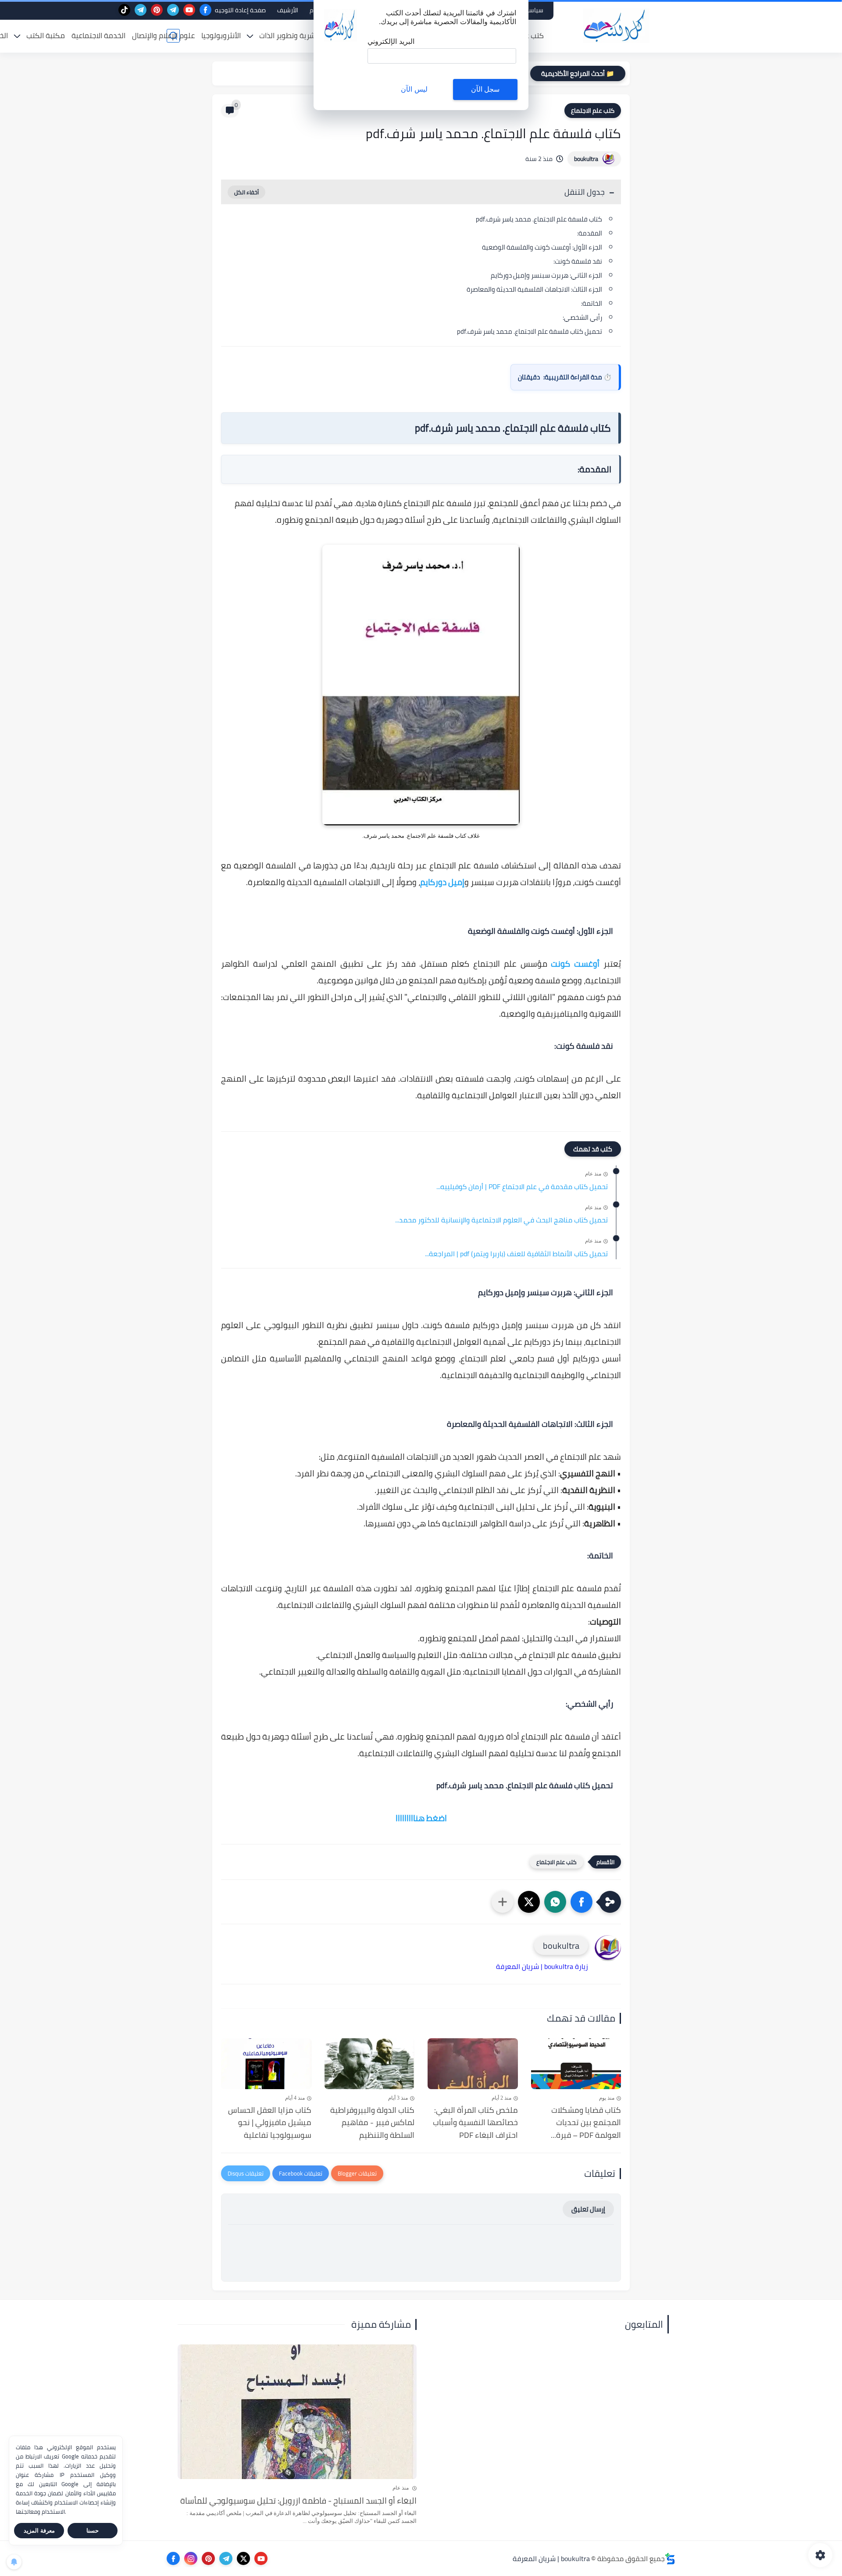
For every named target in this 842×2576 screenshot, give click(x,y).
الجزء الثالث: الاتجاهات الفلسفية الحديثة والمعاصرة (534, 289)
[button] (582, 1902)
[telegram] (173, 10)
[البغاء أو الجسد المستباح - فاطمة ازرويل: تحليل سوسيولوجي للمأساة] (297, 2412)
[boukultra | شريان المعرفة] (616, 26)
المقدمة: (590, 233)
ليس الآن (414, 89)
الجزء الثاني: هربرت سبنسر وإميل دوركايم (546, 275)
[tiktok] (124, 10)
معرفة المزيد (39, 2531)
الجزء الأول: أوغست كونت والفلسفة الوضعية (542, 247)
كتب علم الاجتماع (593, 111)
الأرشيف (288, 10)
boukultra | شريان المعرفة (551, 2558)
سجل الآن (485, 89)
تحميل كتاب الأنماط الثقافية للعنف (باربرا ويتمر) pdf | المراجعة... (516, 1254)
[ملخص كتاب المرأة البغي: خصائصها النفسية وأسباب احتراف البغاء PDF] (473, 2064)
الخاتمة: (592, 303)
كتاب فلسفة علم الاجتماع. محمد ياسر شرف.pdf (539, 219)
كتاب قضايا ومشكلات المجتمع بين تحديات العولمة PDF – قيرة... (586, 2123)
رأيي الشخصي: (582, 317)
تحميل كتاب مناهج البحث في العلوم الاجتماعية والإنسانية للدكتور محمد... (501, 1220)
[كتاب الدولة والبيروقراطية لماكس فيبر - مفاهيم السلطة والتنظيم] (370, 2064)
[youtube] (189, 10)
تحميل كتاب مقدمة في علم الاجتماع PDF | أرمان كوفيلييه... (522, 1187)
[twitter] (243, 2558)
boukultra (586, 159)
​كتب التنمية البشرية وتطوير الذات (310, 36)
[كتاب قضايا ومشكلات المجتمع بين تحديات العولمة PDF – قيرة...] (576, 2064)
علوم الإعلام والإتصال (163, 36)
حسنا (93, 2531)
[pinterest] (157, 10)
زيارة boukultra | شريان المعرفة (542, 1966)
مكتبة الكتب (46, 36)
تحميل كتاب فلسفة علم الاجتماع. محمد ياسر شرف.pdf (530, 331)
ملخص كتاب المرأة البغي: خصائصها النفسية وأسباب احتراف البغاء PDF (475, 2123)
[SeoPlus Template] (670, 2559)
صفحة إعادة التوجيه (240, 10)
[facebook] (205, 10)
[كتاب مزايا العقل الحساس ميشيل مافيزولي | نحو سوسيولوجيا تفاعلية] (266, 2064)
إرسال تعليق (588, 2209)
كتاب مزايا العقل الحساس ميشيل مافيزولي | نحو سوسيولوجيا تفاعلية (270, 2123)
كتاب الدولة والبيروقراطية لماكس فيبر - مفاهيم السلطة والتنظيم (372, 2123)
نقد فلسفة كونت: (578, 261)
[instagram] (191, 2558)
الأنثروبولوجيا (221, 36)
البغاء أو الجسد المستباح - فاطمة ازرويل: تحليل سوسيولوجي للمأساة (298, 2501)
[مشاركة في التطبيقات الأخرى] (503, 1902)
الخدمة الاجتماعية (98, 36)
